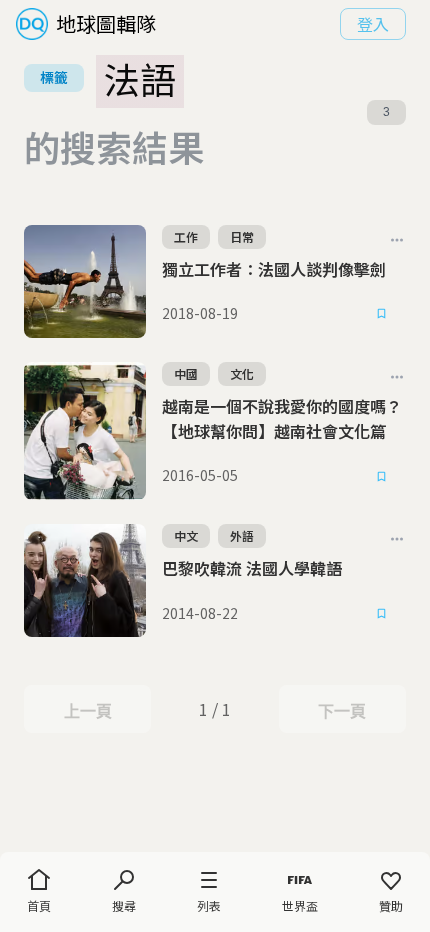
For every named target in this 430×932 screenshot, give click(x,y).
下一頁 (341, 711)
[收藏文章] (382, 314)
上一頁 (87, 711)
